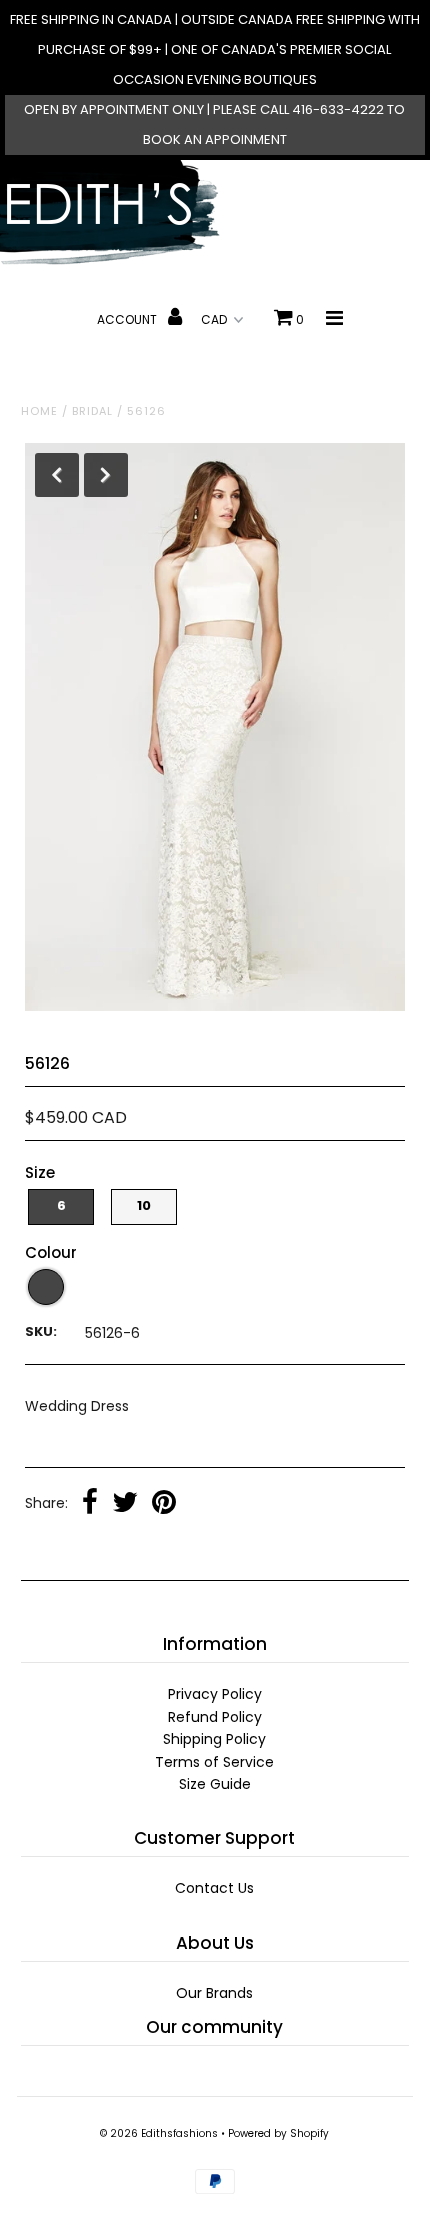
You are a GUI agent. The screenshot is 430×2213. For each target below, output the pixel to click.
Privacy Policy (215, 1694)
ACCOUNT (128, 319)
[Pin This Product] (164, 1504)
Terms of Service (214, 1762)
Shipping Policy (214, 1739)
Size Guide (215, 1784)
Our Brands (214, 1993)
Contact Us (214, 1888)
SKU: (41, 1331)
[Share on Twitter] (125, 1504)
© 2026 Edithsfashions (159, 2133)
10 (144, 1205)
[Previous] (57, 475)
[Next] (106, 475)
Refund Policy (215, 1717)
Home (39, 411)
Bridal (92, 411)
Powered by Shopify (278, 2133)
